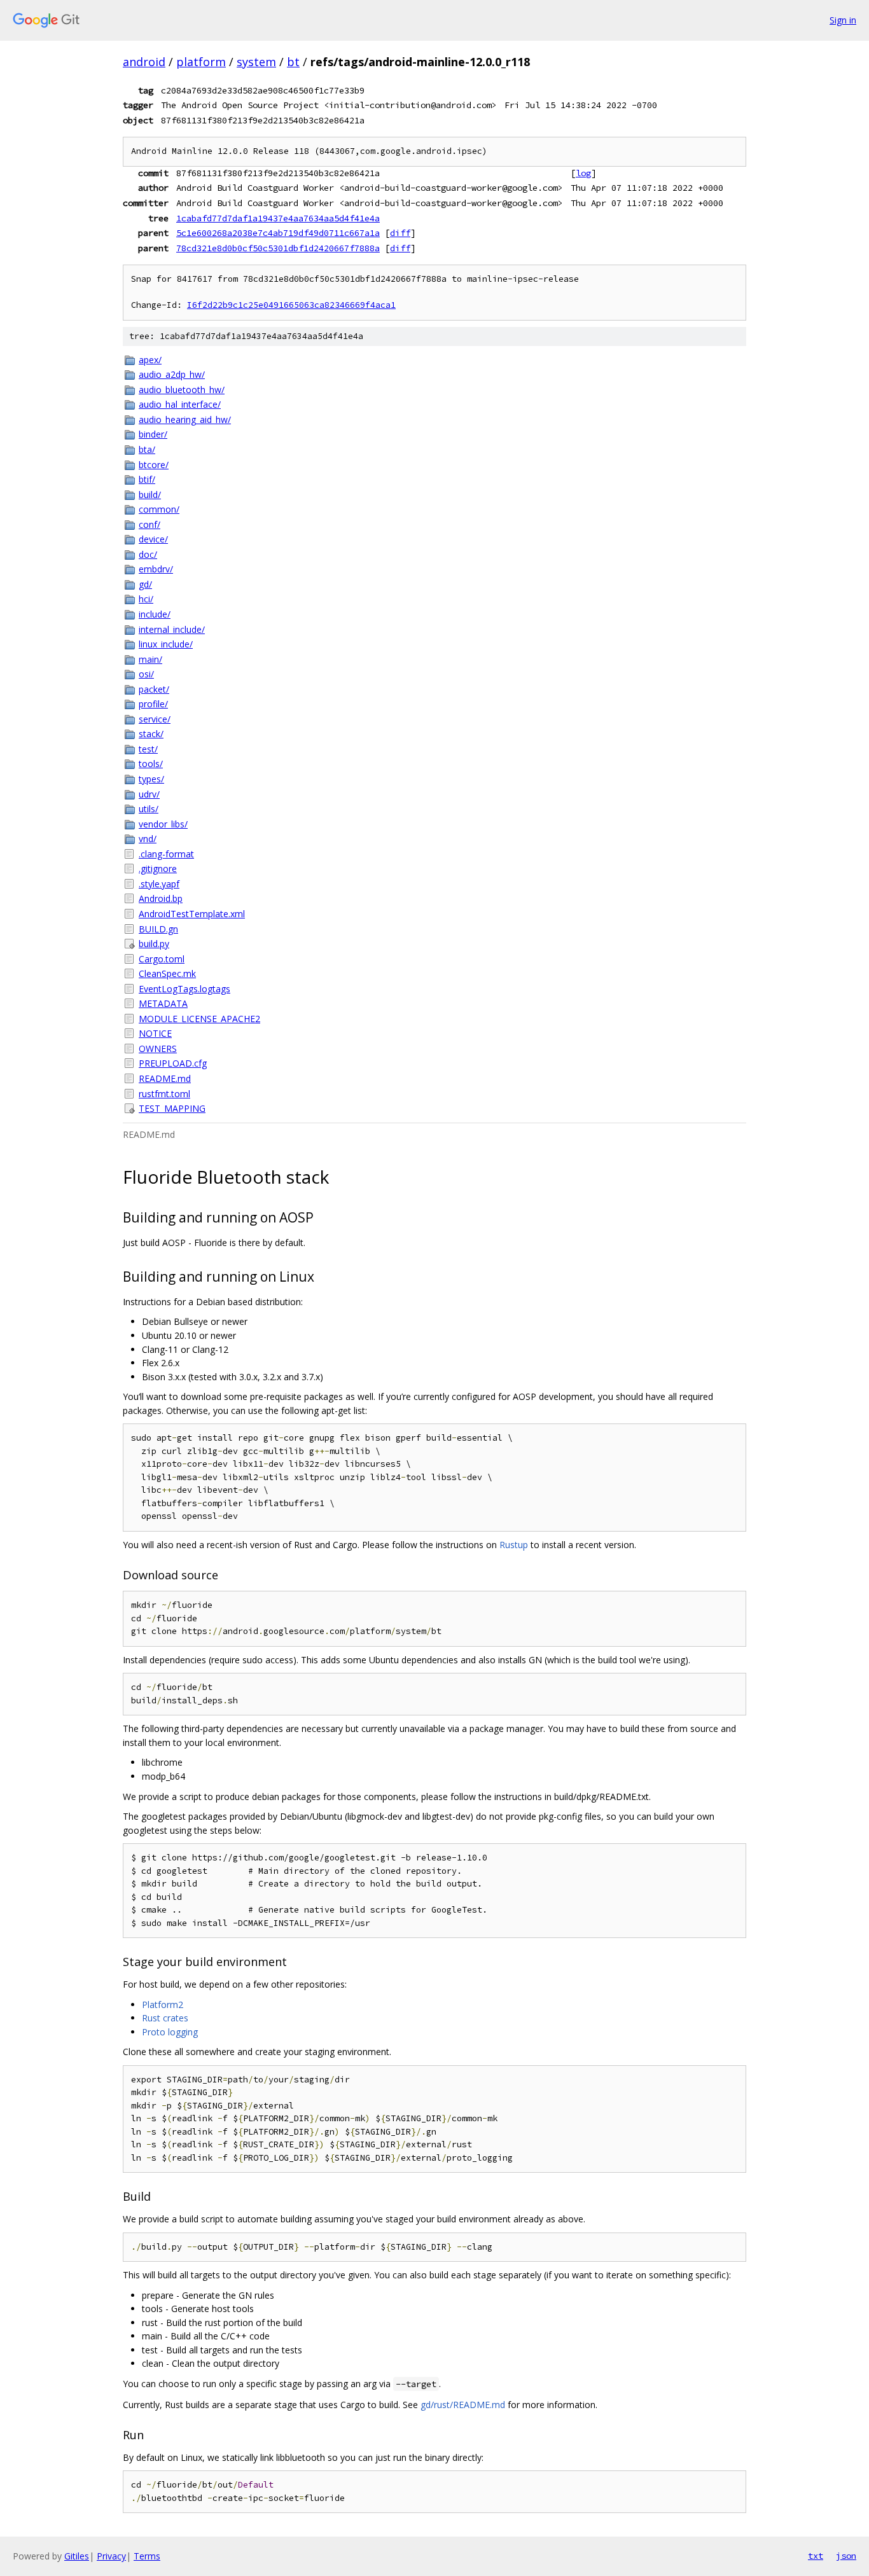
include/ (155, 614)
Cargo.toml (162, 959)
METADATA (163, 1003)
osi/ (146, 674)
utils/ (149, 809)
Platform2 (163, 2005)
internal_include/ (172, 629)
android (144, 62)
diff (400, 233)
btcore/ (154, 465)
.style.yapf (159, 884)
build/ (150, 495)
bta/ (147, 449)
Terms (147, 2556)
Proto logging (170, 2032)
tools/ (151, 764)
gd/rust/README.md (463, 2405)
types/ (151, 779)
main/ (150, 659)
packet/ (154, 689)
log (583, 173)
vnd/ (148, 839)
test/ (148, 749)
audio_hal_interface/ (180, 404)
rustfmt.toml (164, 1094)
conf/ (149, 524)
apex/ (150, 360)
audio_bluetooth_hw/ (182, 390)
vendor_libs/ (163, 824)
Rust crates (165, 2018)
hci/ (146, 599)
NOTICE (155, 1033)
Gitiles (77, 2556)
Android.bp (161, 898)
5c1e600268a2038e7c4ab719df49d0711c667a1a (278, 233)
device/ (153, 539)
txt (816, 2556)
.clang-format (166, 854)
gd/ (145, 584)
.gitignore (158, 869)
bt (293, 62)
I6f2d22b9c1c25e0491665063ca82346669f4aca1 (291, 305)
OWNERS (158, 1049)
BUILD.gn (158, 929)
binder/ (153, 434)
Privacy (111, 2556)
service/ (155, 719)
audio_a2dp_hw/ (172, 374)
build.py (154, 944)
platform (201, 62)
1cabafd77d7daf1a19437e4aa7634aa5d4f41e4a (278, 218)
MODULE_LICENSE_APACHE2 (199, 1019)
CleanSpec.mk (167, 973)
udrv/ (149, 794)
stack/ (151, 734)
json (846, 2556)
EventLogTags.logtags (184, 989)
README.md (165, 1078)
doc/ (148, 554)
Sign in (843, 20)
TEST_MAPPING (172, 1108)
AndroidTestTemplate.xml (192, 914)
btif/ (147, 479)
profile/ (153, 704)
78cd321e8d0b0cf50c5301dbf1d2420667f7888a (278, 248)
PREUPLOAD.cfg (173, 1063)
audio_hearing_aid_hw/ (185, 419)
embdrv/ (156, 569)
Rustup (514, 1545)
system (256, 62)
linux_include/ (166, 644)
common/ (159, 509)
